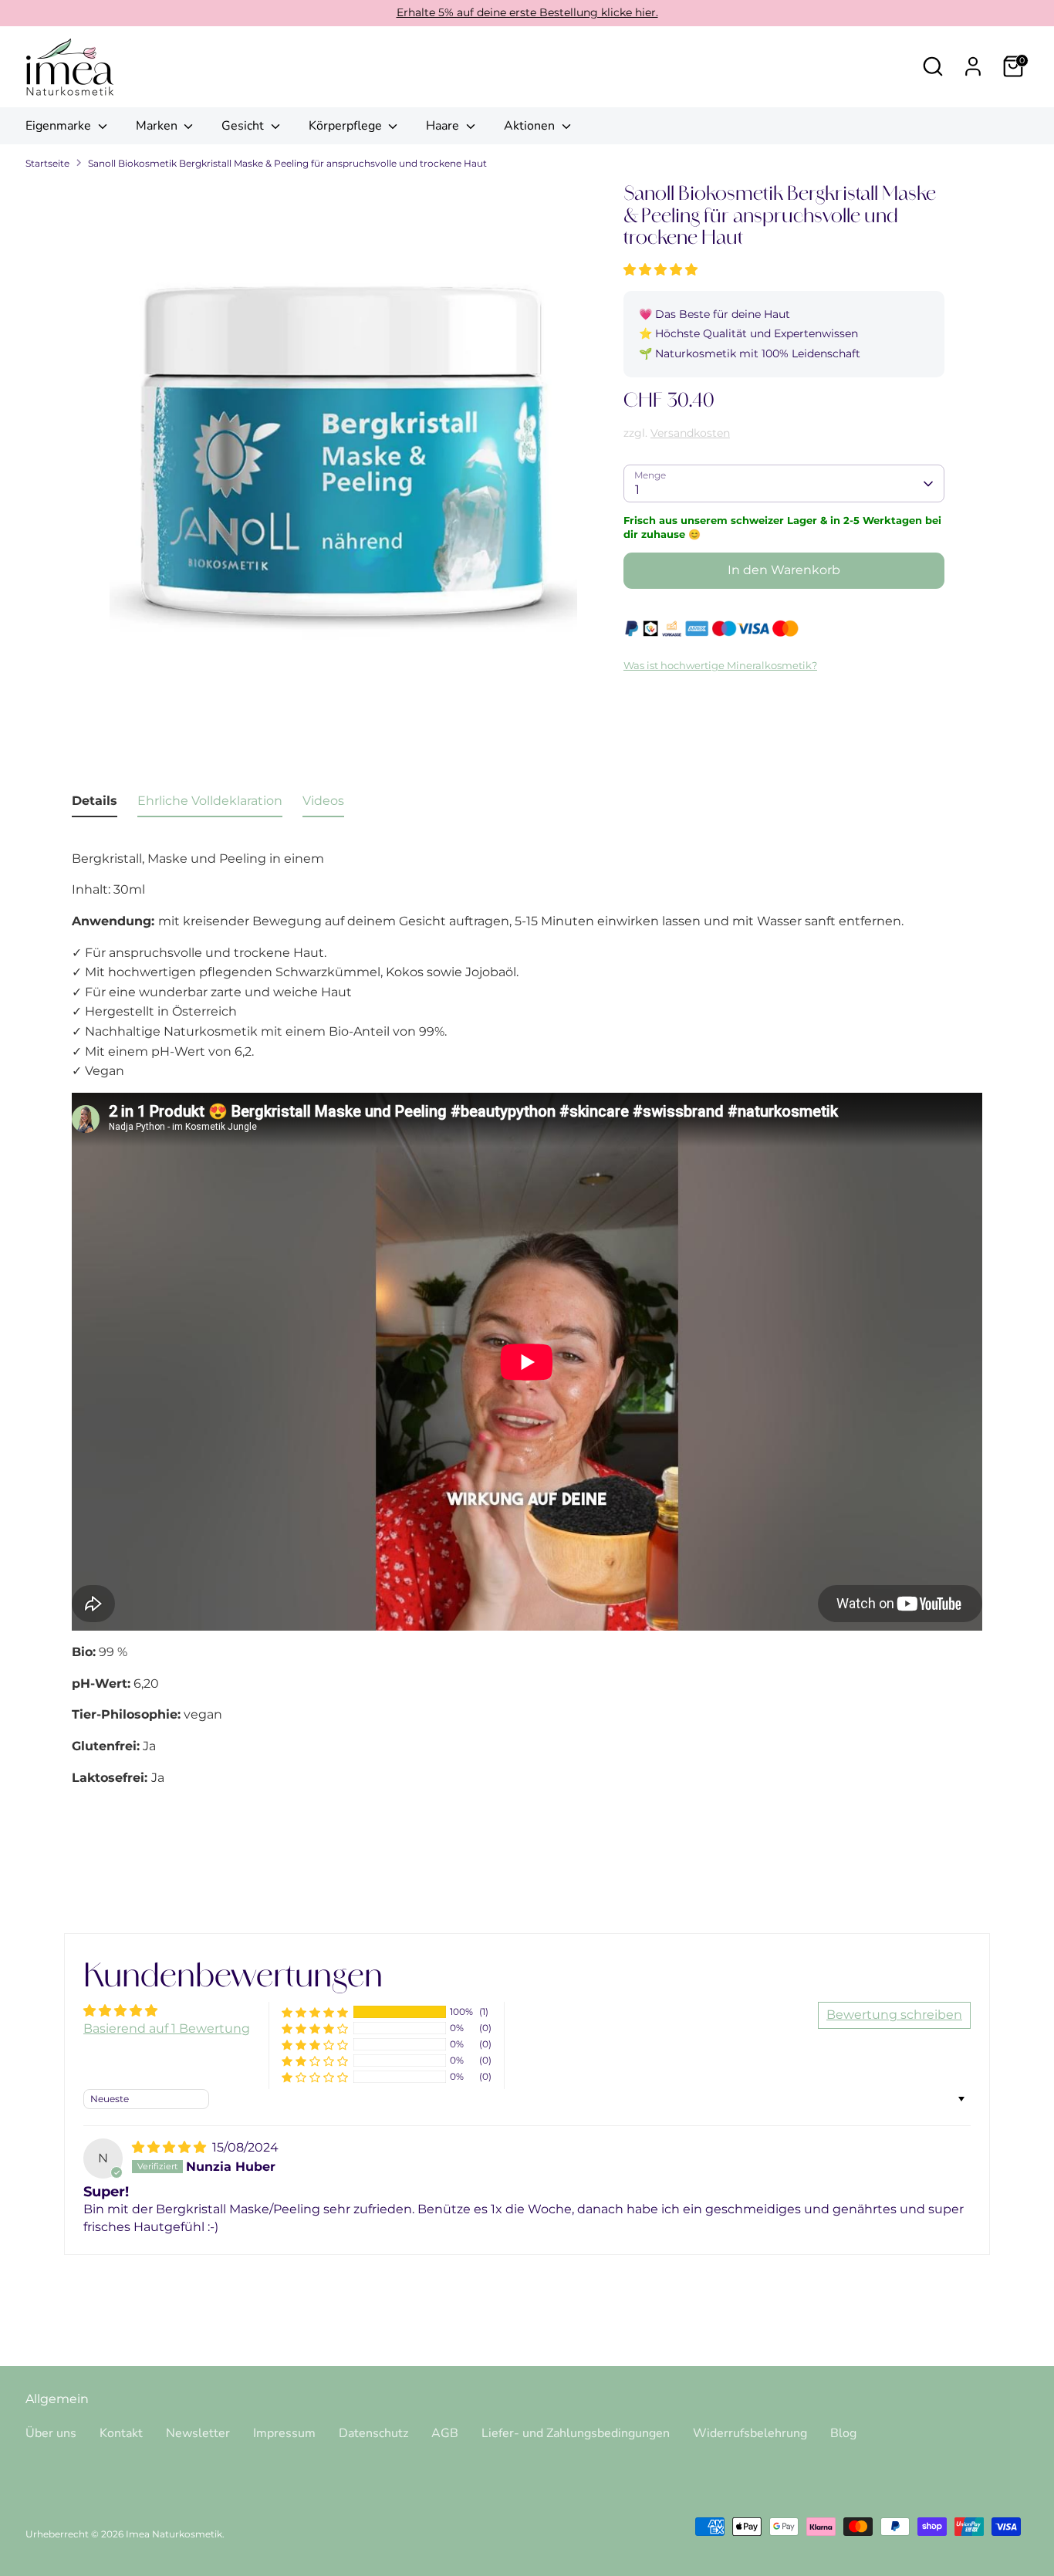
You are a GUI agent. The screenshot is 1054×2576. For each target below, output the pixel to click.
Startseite (47, 163)
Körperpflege (347, 126)
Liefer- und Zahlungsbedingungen (576, 2433)
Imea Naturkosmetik (174, 2534)
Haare (444, 126)
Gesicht (244, 126)
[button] (660, 270)
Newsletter (198, 2433)
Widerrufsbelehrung (750, 2433)
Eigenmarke (60, 126)
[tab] (95, 804)
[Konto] (973, 66)
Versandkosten (690, 433)
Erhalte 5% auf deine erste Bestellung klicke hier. (527, 12)
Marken (158, 126)
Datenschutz (373, 2433)
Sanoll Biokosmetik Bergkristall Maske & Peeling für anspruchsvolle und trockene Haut (287, 163)
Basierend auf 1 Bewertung (167, 2028)
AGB (445, 2433)
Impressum (284, 2433)
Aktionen (531, 126)
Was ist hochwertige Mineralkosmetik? (720, 666)
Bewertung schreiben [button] (894, 2015)
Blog (843, 2433)
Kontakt (121, 2433)
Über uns (51, 2433)
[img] (171, 2147)
